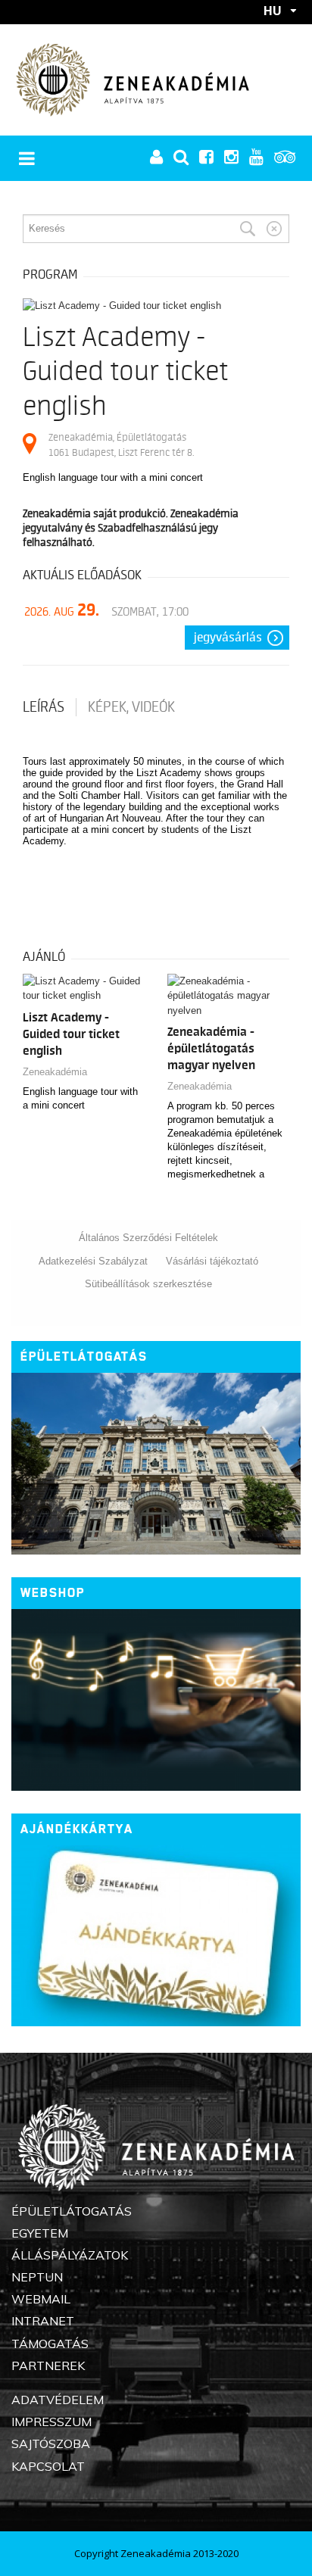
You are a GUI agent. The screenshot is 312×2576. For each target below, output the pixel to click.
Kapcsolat (48, 2466)
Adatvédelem (58, 2400)
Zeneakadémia (55, 1072)
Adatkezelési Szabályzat (93, 1261)
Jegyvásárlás (228, 638)
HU (273, 11)
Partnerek (48, 2365)
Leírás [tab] (44, 707)
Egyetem (40, 2233)
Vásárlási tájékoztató (212, 1261)
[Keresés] (248, 229)
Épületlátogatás (84, 1357)
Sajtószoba (51, 2443)
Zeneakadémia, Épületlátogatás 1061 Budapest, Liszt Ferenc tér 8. (121, 445)
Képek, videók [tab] (131, 707)
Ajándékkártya (77, 1829)
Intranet (43, 2321)
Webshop (53, 1593)
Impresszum (51, 2422)
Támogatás (50, 2344)
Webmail (41, 2299)
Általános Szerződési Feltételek (148, 1238)
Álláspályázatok (70, 2255)
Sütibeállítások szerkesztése (148, 1284)
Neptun (37, 2277)
